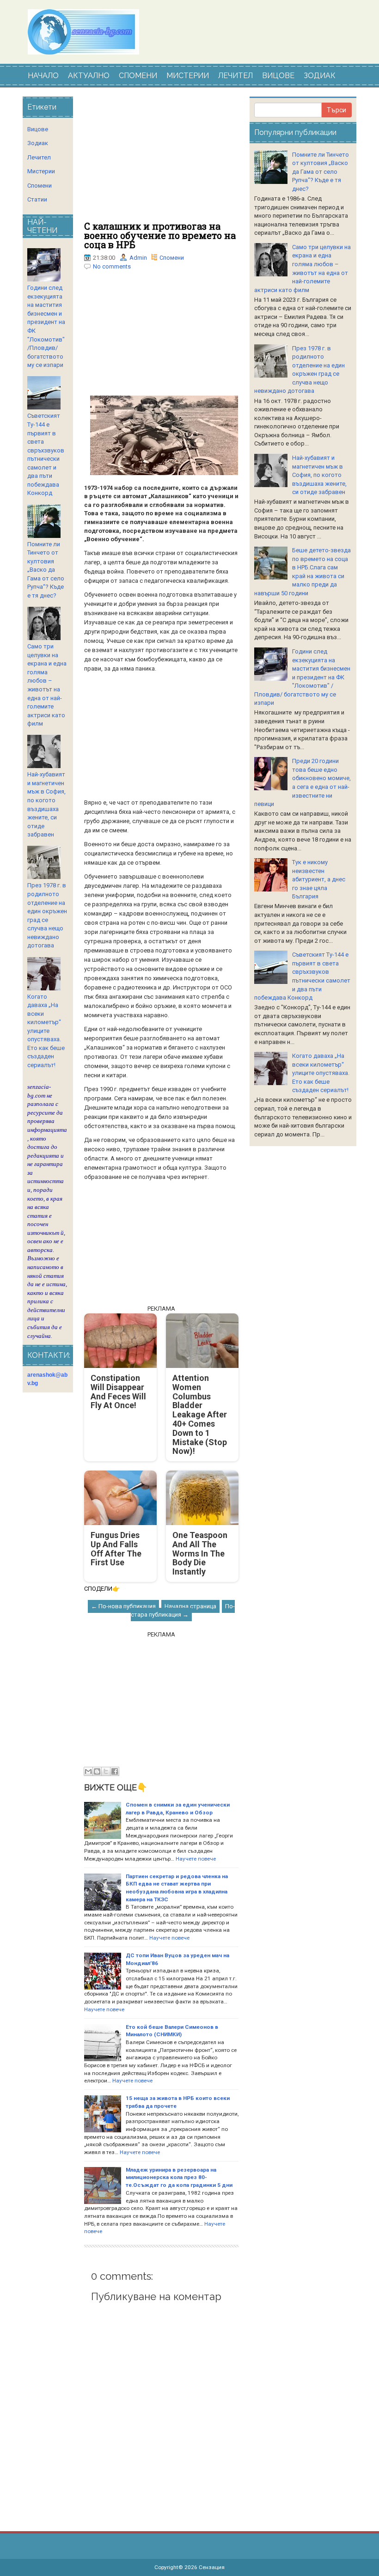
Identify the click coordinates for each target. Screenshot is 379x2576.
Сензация (212, 2567)
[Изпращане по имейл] (88, 1771)
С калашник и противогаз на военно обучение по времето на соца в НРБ (160, 235)
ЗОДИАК (320, 76)
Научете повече (196, 1859)
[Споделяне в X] (106, 1771)
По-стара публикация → (183, 1611)
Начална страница (190, 1606)
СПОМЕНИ (138, 76)
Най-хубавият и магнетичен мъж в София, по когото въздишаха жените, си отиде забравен (319, 475)
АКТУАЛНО (89, 76)
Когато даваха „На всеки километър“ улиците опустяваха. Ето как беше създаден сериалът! (46, 1031)
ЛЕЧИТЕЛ (235, 76)
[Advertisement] (161, 159)
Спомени (172, 258)
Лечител (39, 157)
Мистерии (41, 171)
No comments (112, 266)
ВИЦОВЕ (278, 76)
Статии (37, 199)
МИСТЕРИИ (188, 76)
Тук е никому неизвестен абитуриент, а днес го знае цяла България (319, 879)
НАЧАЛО (43, 76)
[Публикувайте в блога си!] (97, 1771)
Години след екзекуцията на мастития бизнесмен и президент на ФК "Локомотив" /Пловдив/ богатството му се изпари (302, 677)
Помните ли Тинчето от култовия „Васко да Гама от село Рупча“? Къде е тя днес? (46, 570)
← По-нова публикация (123, 1606)
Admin (138, 258)
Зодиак (38, 143)
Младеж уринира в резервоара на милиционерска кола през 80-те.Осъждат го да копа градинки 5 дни (179, 2177)
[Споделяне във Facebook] (115, 1771)
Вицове (38, 129)
